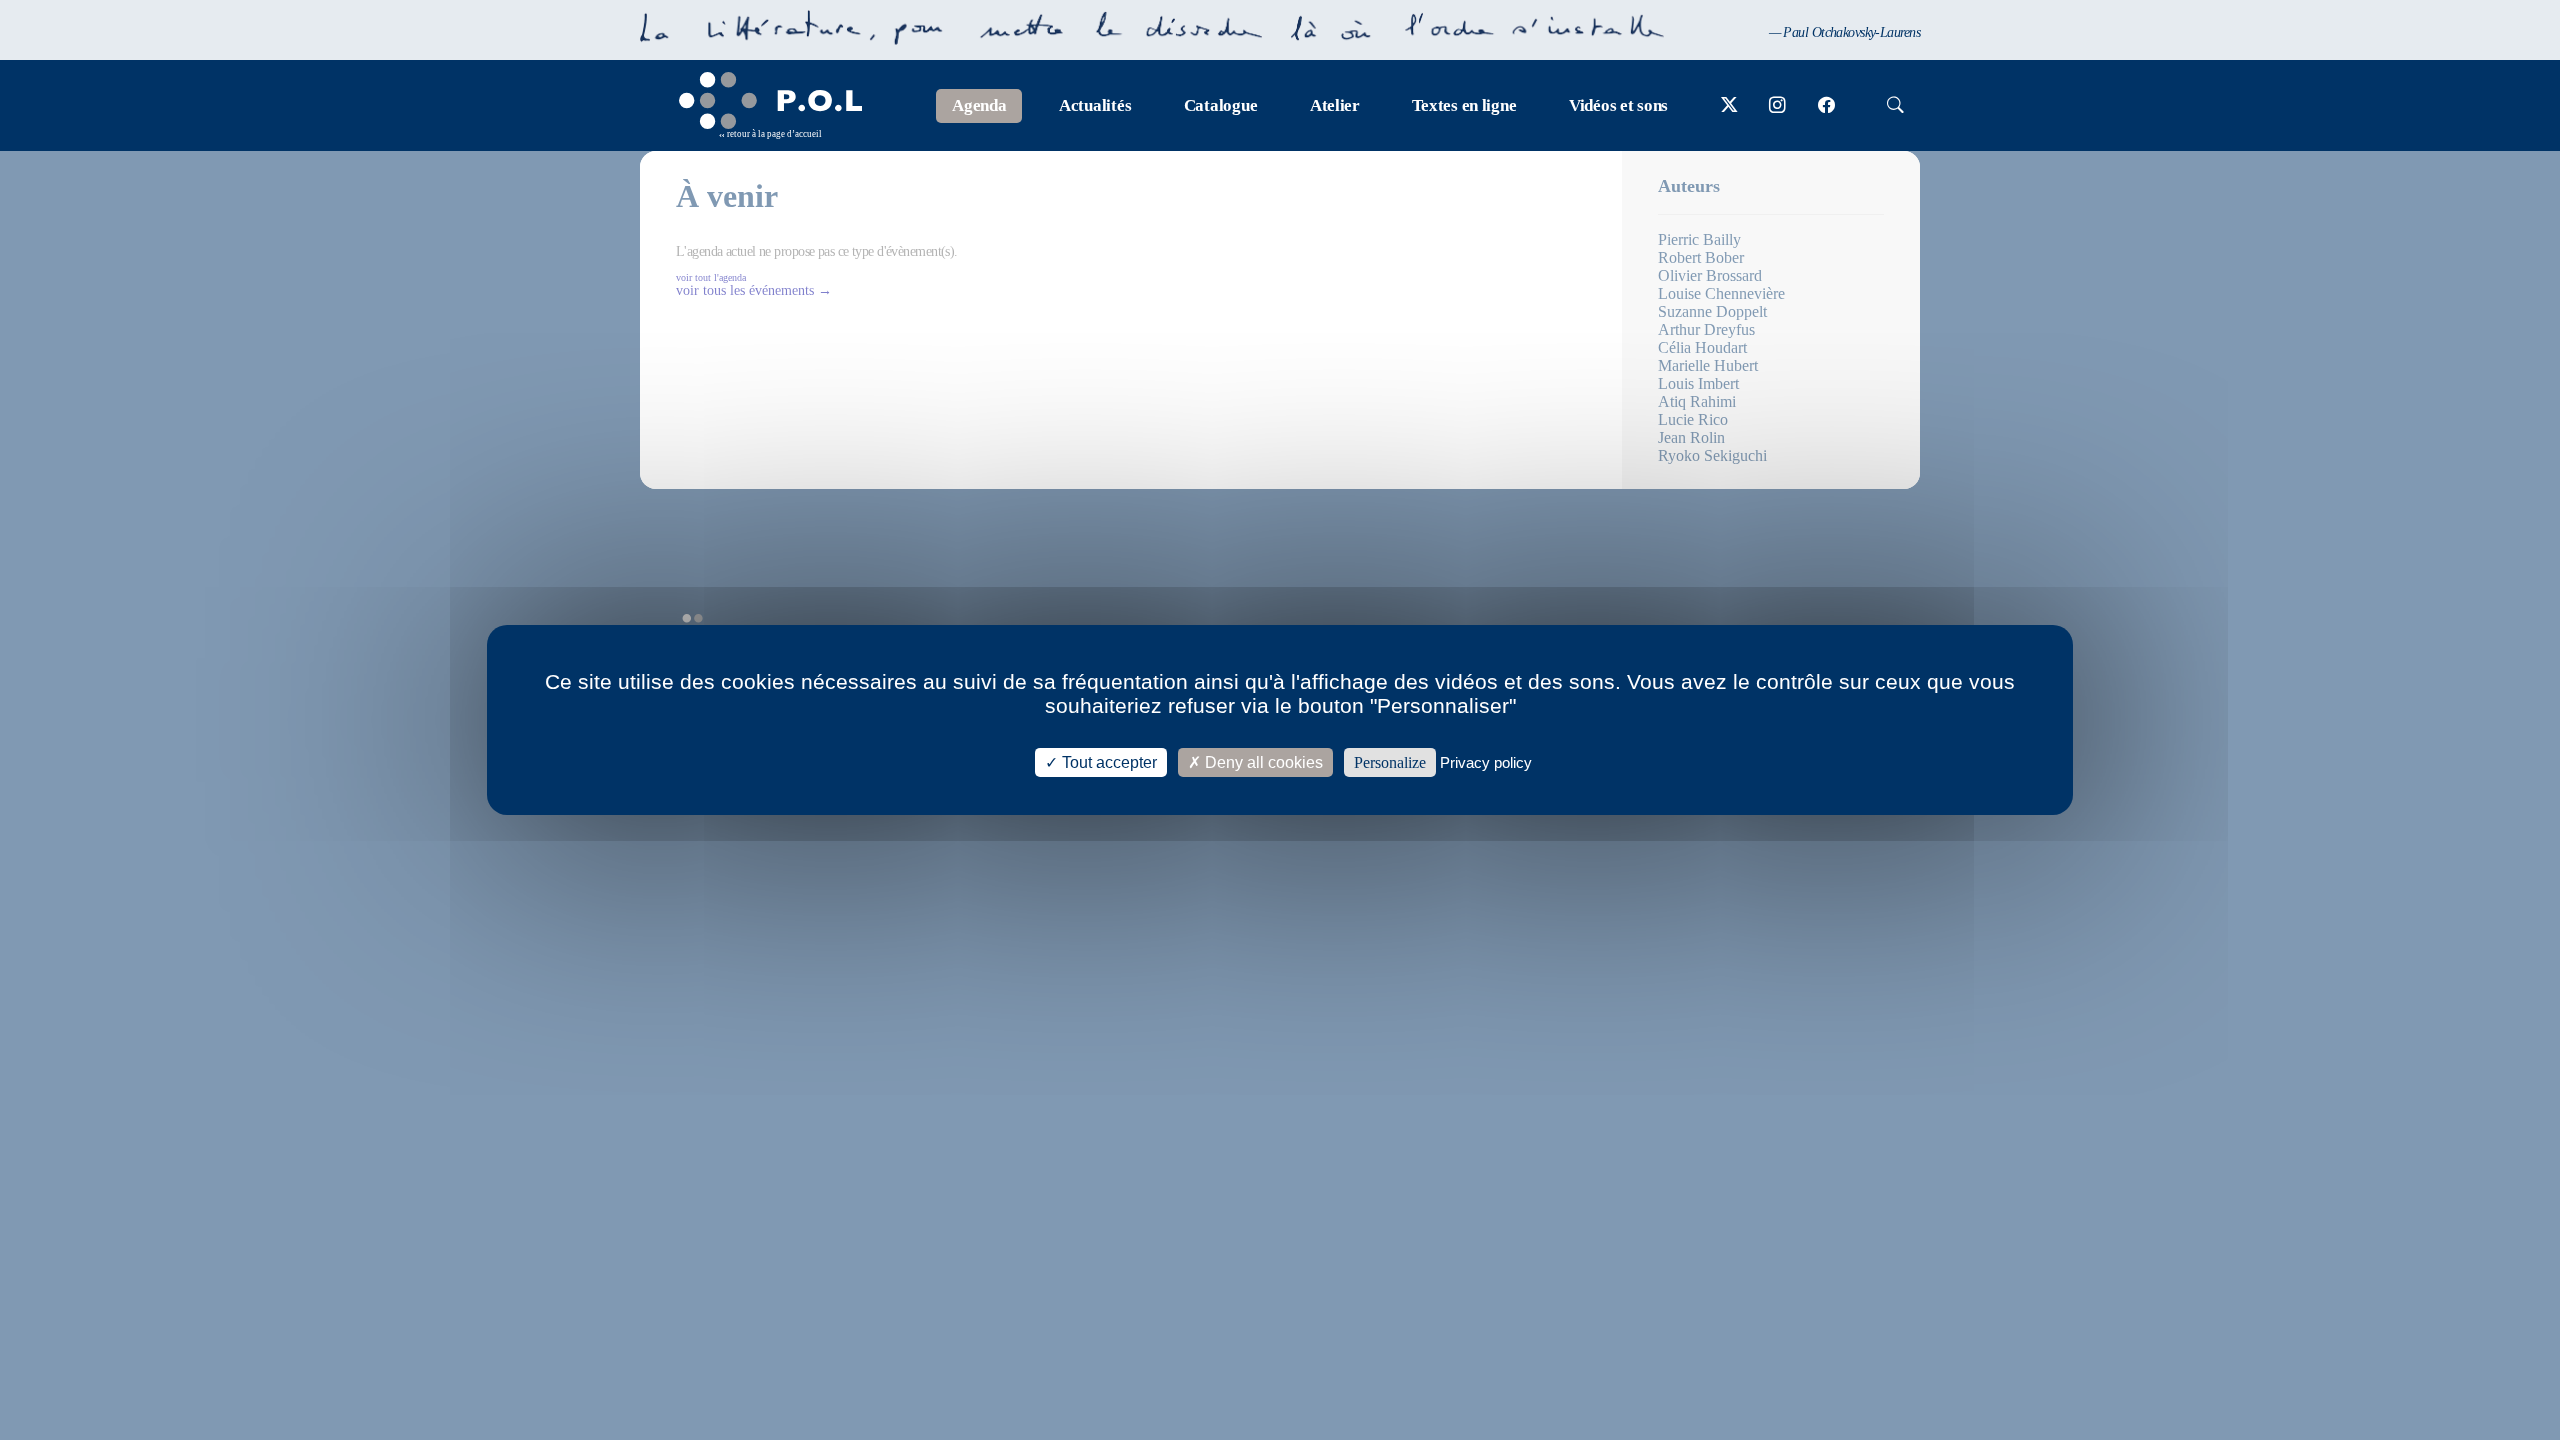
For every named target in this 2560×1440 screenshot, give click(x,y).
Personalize (1390, 762)
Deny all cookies (1262, 762)
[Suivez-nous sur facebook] (1826, 106)
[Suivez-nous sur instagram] (1777, 106)
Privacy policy (1486, 762)
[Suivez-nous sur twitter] (1729, 106)
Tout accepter (1107, 762)
